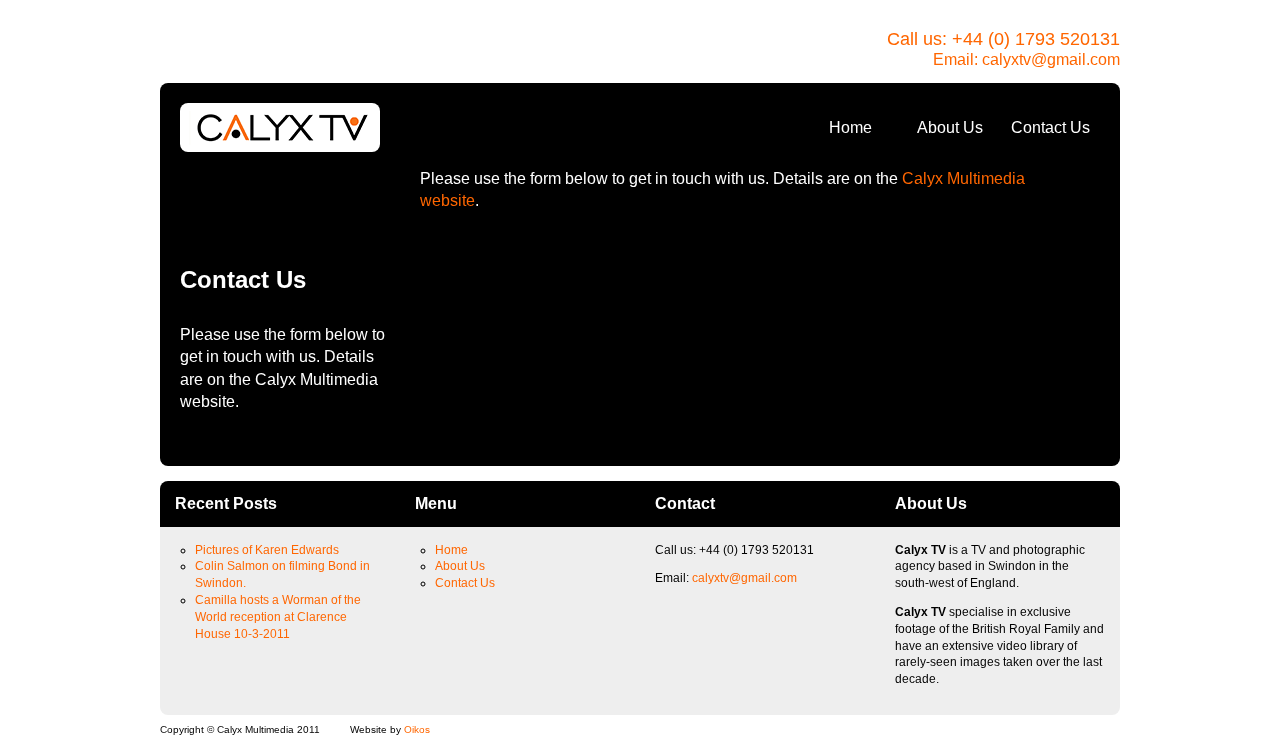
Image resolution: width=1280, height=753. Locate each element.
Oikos (417, 729)
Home (850, 127)
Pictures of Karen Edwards (267, 550)
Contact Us (1050, 127)
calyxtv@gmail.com (1051, 59)
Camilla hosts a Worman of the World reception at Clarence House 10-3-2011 (278, 617)
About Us (950, 127)
